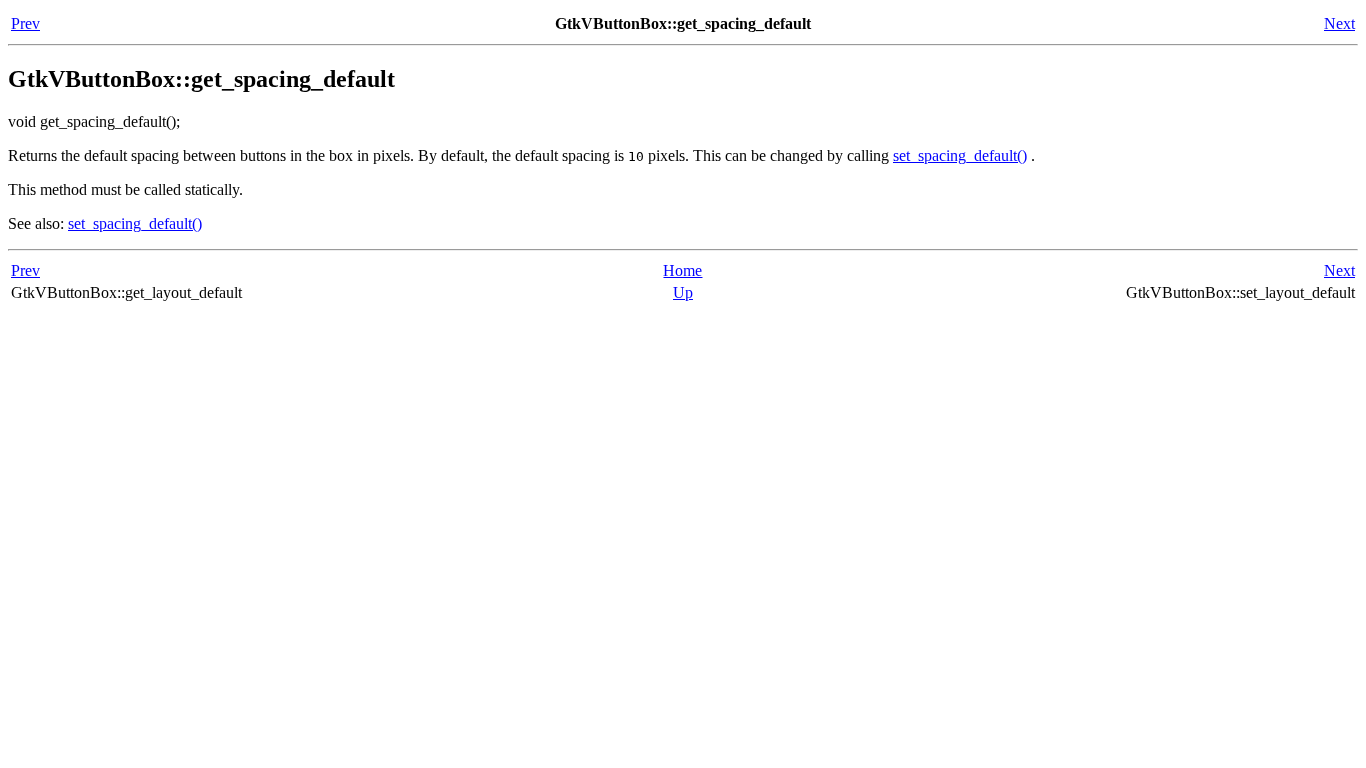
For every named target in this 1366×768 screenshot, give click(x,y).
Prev (25, 23)
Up (683, 292)
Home (682, 270)
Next (1339, 23)
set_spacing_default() (960, 155)
